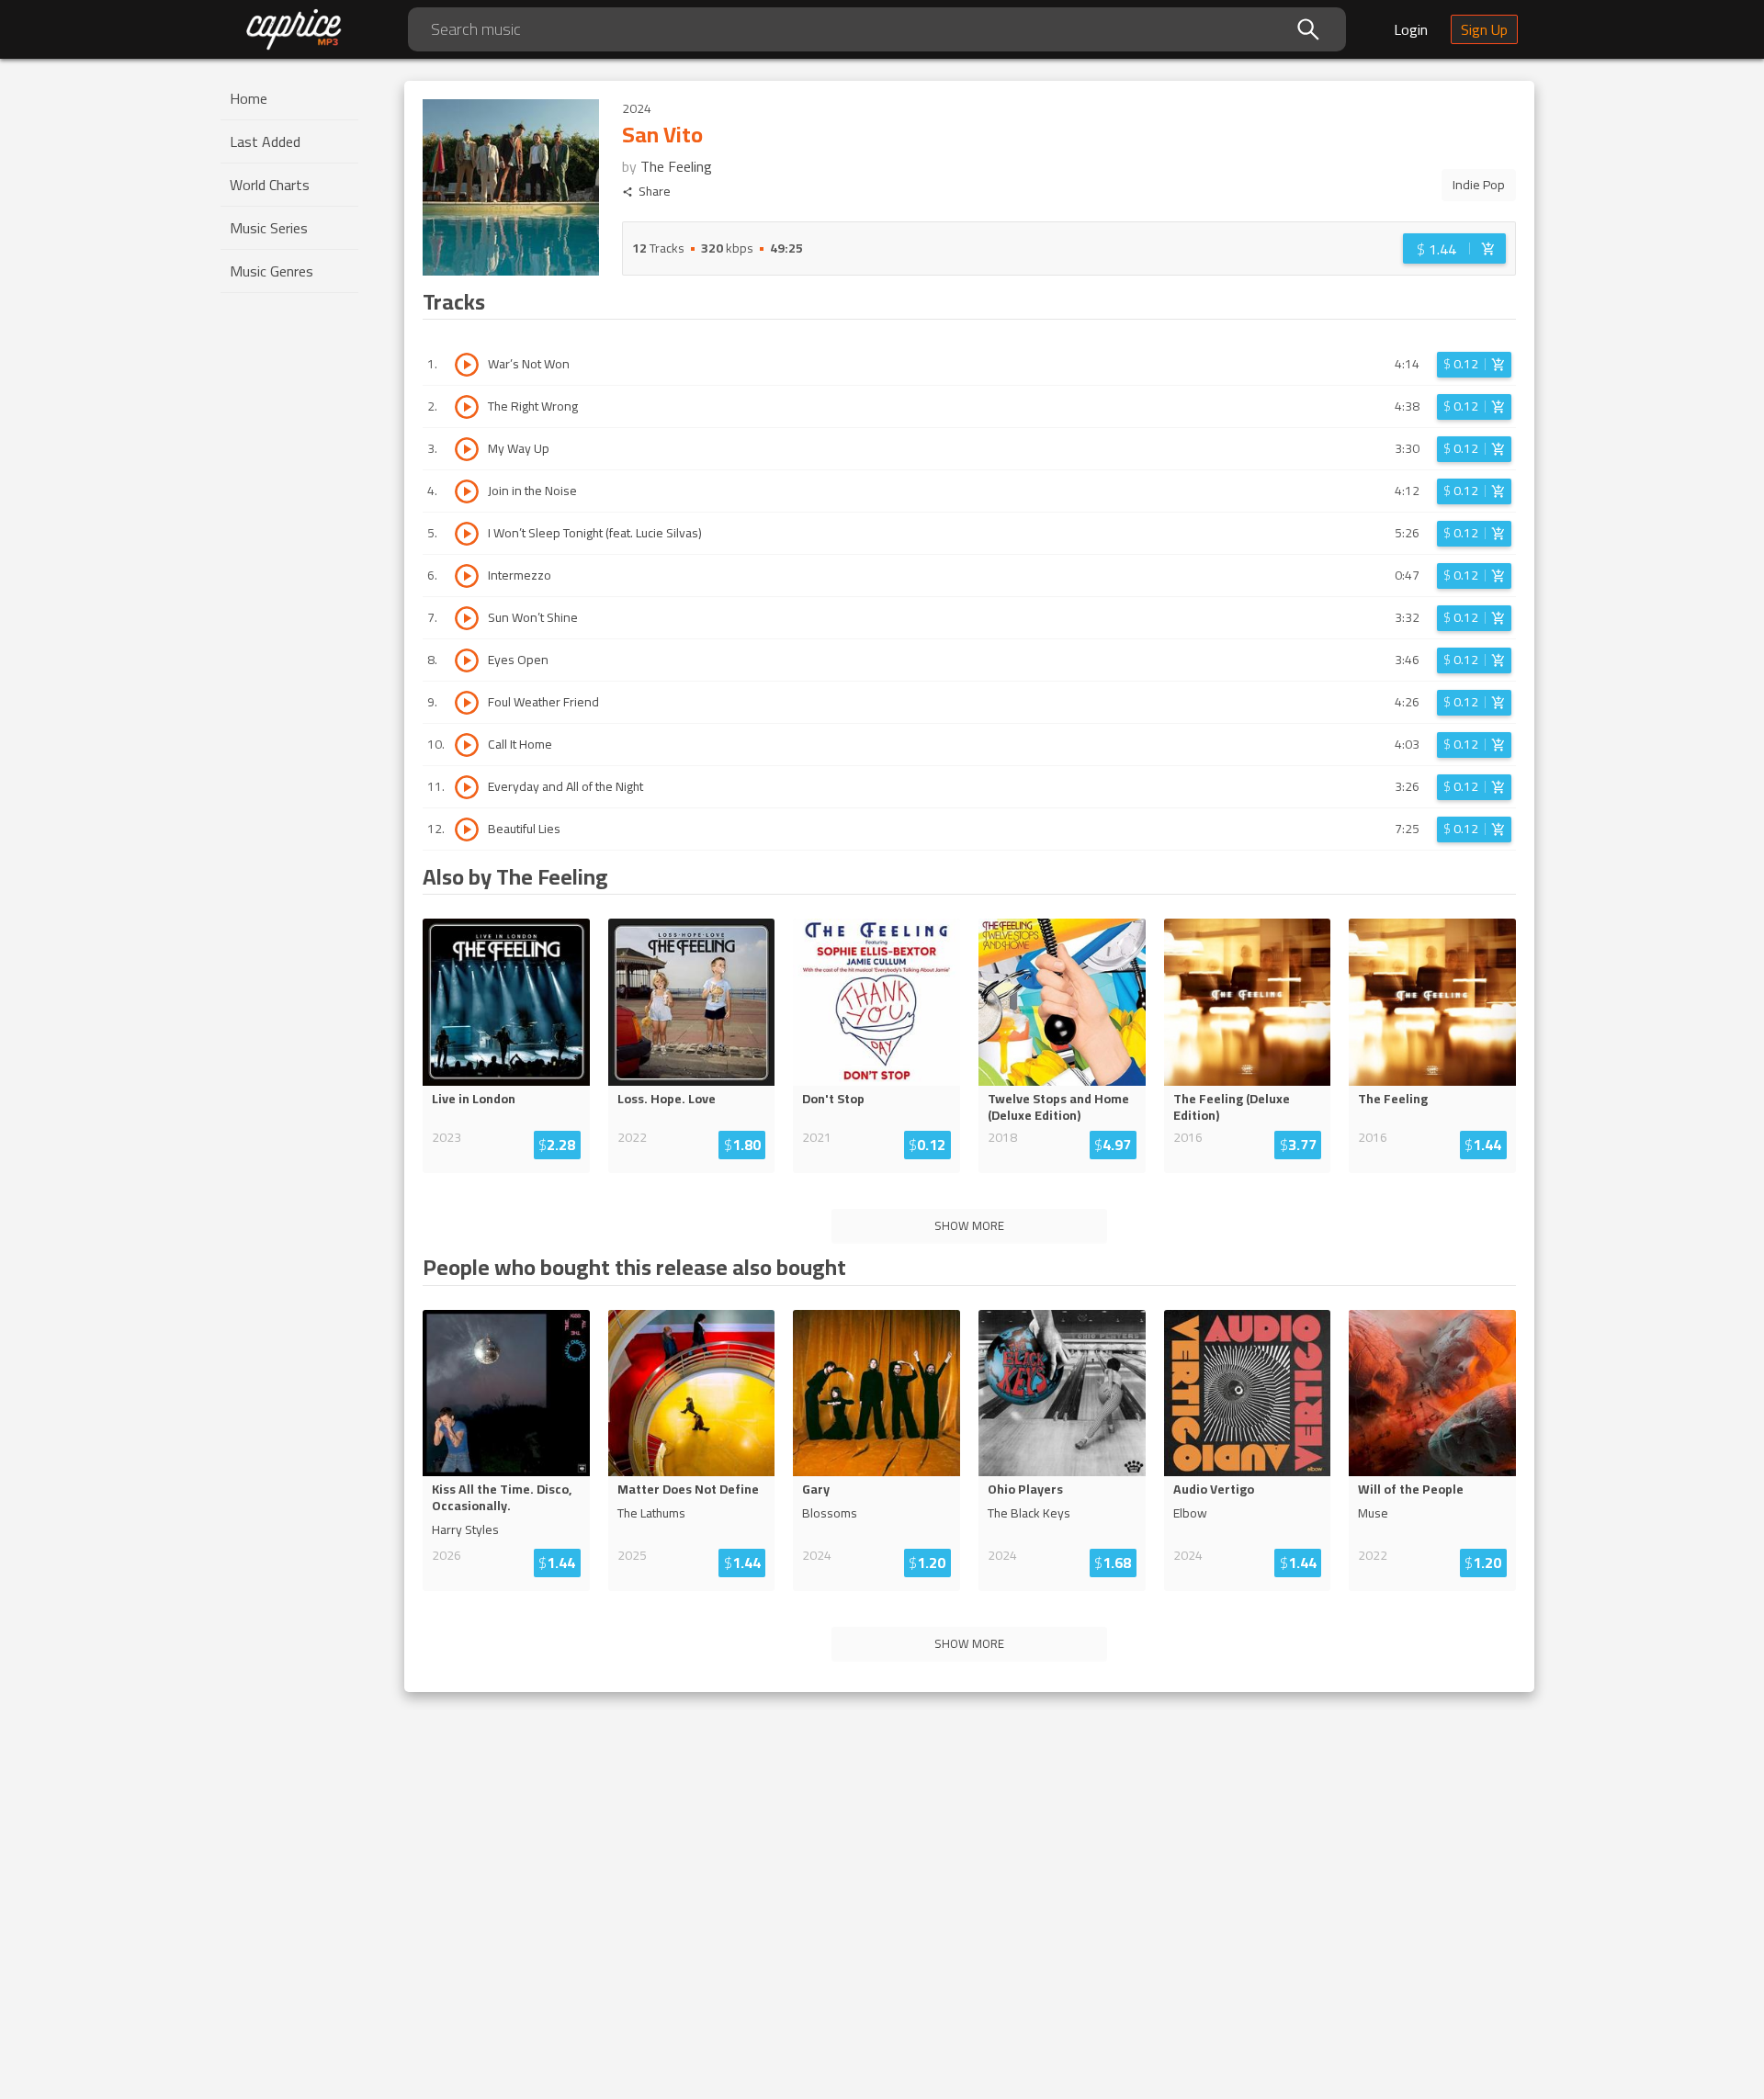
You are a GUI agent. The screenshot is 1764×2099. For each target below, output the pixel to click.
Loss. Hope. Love (667, 1099)
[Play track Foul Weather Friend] (467, 703)
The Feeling (676, 166)
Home (249, 98)
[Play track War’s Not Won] (467, 365)
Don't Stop (833, 1099)
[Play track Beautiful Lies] (467, 829)
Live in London (474, 1099)
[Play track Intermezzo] (467, 576)
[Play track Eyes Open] (467, 660)
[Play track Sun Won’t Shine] (467, 618)
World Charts (270, 185)
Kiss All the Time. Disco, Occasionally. (502, 1497)
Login (1411, 29)
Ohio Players (1025, 1489)
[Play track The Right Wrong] (467, 407)
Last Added (265, 141)
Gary (816, 1489)
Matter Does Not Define (688, 1489)
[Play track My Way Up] (467, 449)
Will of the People (1411, 1489)
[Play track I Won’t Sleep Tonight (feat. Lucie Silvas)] (467, 534)
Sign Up (1484, 29)
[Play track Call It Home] (467, 745)
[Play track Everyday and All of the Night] (467, 787)
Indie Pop (1479, 185)
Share (655, 192)
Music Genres (271, 271)
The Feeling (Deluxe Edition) (1232, 1107)
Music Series (269, 228)
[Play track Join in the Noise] (467, 491)
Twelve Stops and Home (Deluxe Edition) (1058, 1107)
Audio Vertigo (1214, 1489)
